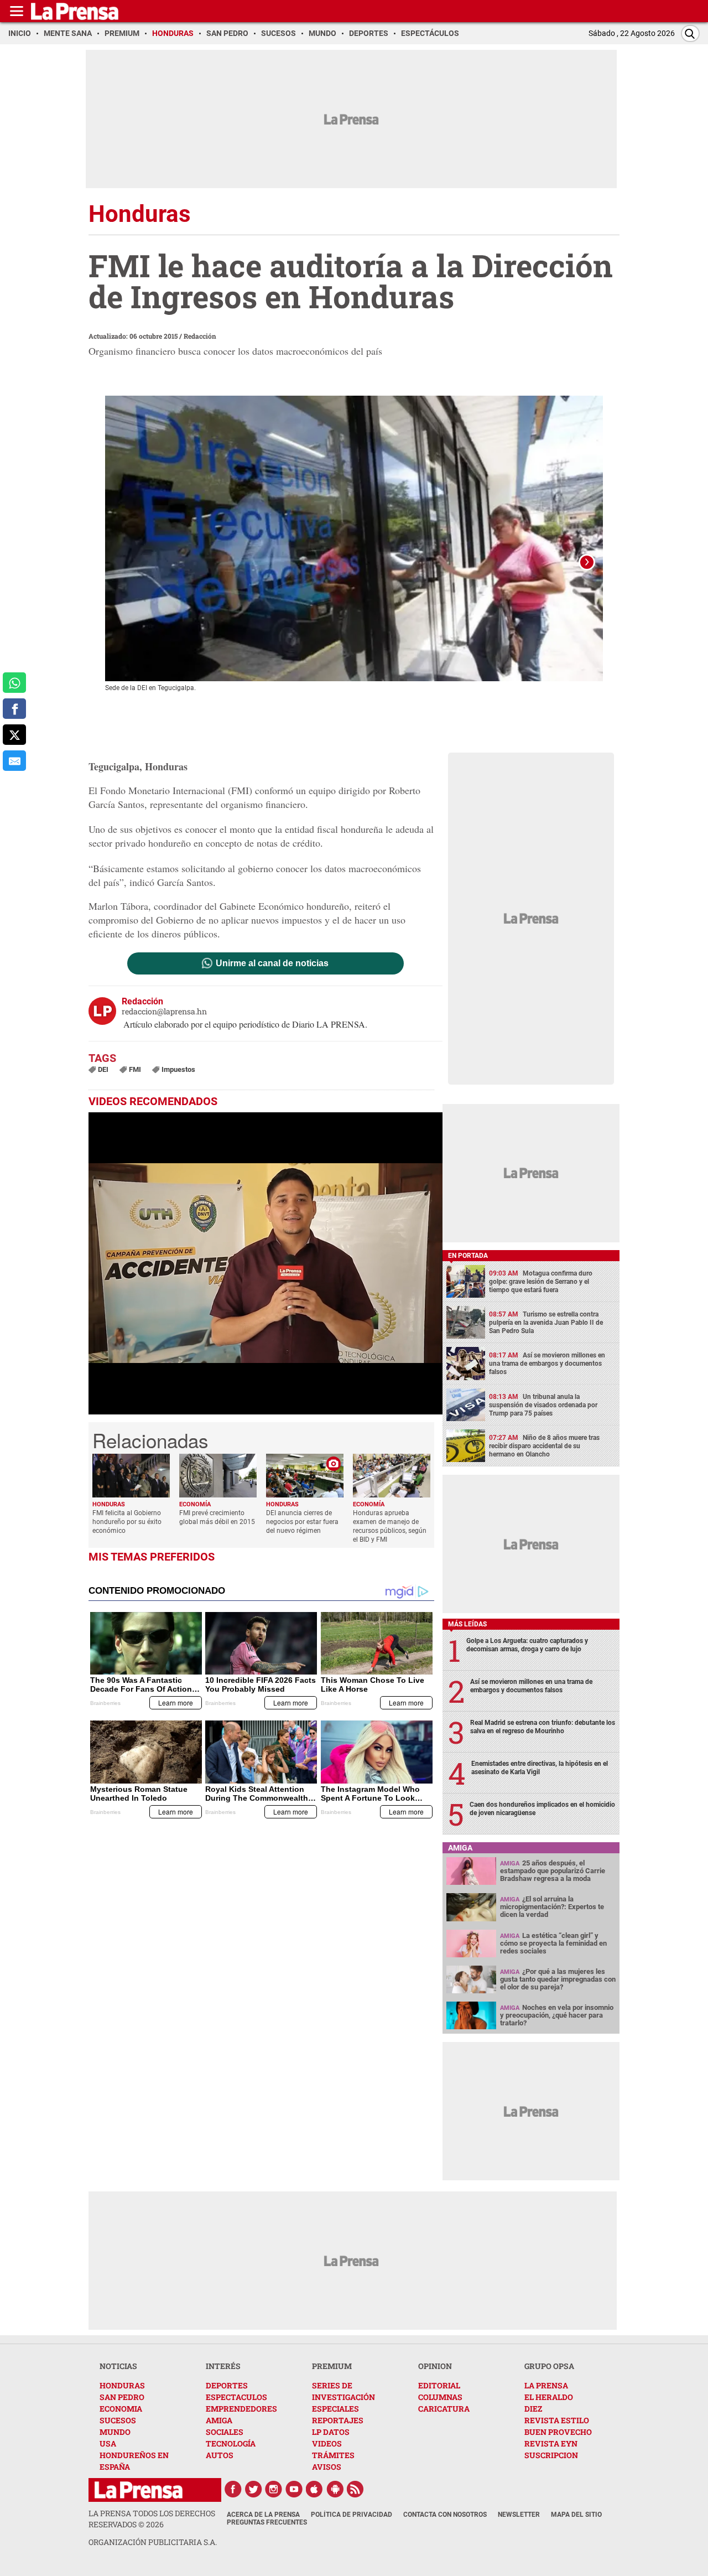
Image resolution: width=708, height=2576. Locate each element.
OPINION (435, 2366)
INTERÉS (223, 2366)
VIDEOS (327, 2443)
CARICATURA (444, 2409)
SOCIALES (225, 2432)
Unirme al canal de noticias (272, 963)
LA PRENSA (546, 2385)
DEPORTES (227, 2385)
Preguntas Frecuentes (267, 2522)
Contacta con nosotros (445, 2515)
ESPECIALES (335, 2409)
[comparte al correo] (14, 761)
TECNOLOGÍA (231, 2443)
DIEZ (533, 2409)
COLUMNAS (440, 2397)
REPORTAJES (338, 2420)
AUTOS (220, 2455)
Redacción (200, 336)
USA (108, 2443)
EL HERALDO (549, 2397)
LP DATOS (331, 2432)
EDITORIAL (439, 2385)
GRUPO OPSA (549, 2366)
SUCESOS (118, 2420)
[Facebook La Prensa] (233, 2489)
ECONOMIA (121, 2409)
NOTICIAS (118, 2366)
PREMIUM (332, 2366)
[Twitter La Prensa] (253, 2489)
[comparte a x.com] (14, 735)
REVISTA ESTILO (557, 2420)
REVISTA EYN (551, 2443)
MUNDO (115, 2432)
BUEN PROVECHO (558, 2432)
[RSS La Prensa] (356, 2489)
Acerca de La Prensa (263, 2515)
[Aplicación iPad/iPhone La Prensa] (315, 2489)
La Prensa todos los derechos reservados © (152, 2519)
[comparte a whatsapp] (14, 683)
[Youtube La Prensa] (294, 2489)
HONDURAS (122, 2385)
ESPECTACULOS (236, 2397)
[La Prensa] (139, 2490)
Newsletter (519, 2515)
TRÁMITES (333, 2455)
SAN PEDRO (122, 2397)
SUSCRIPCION (551, 2455)
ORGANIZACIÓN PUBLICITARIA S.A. (153, 2542)
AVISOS (327, 2467)
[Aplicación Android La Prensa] (335, 2489)
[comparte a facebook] (14, 709)
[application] (265, 1263)
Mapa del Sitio (576, 2515)
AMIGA (219, 2420)
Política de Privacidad (352, 2515)
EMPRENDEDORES (241, 2409)
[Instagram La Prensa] (274, 2489)
